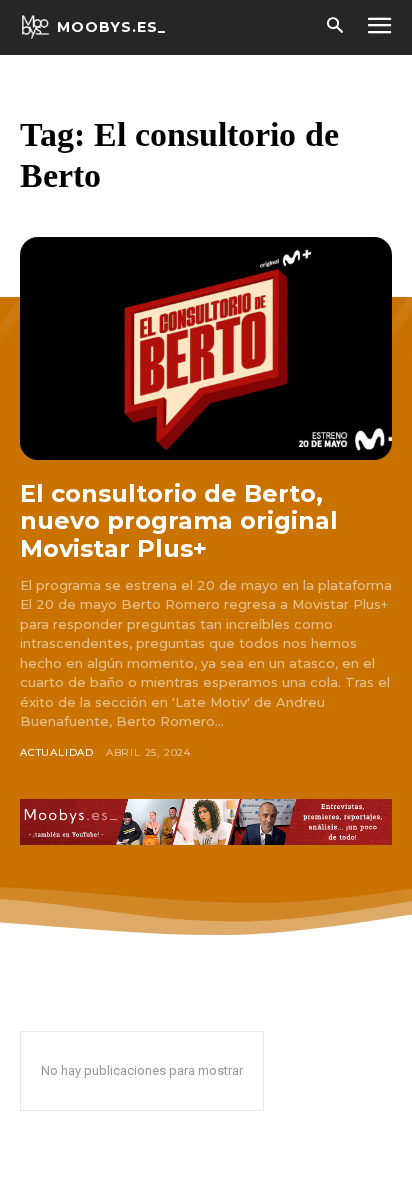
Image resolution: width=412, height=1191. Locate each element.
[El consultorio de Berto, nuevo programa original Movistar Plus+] (206, 348)
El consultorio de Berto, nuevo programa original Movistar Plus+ (179, 521)
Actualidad (57, 752)
